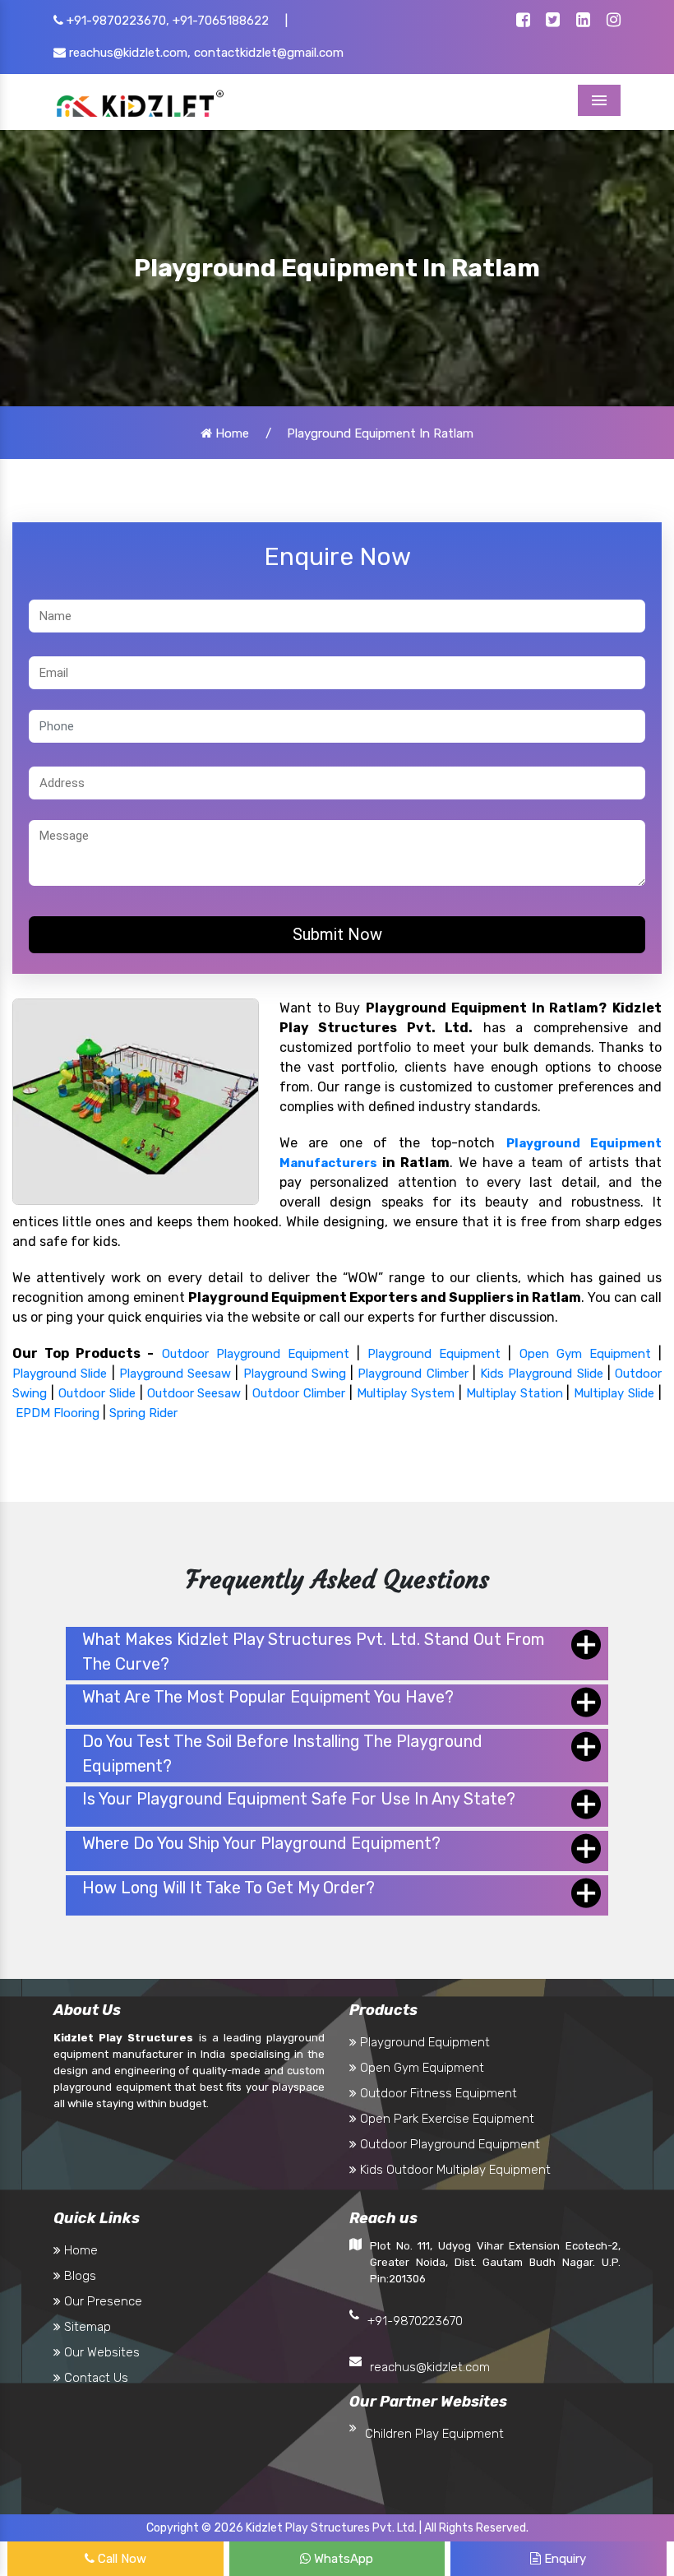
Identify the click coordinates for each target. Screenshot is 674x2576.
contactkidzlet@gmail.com (269, 53)
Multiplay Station (515, 1393)
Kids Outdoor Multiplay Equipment (454, 2170)
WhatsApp (342, 2559)
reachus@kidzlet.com (430, 2367)
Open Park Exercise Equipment (445, 2119)
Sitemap (86, 2327)
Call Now (120, 2559)
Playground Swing (295, 1374)
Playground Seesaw (175, 1374)
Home (231, 433)
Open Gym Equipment (585, 1354)
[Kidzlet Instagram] (614, 21)
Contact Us (95, 2378)
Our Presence (102, 2301)
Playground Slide (60, 1374)
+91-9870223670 (415, 2321)
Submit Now (337, 934)
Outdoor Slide (97, 1393)
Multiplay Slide (614, 1393)
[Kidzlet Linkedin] (583, 21)
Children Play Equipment (434, 2434)
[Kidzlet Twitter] (553, 21)
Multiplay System (406, 1393)
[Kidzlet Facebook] (523, 21)
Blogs (78, 2276)
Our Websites (100, 2352)
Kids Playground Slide (542, 1374)
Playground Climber (413, 1374)
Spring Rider (143, 1413)
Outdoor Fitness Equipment (437, 2093)
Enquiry (563, 2559)
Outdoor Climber (299, 1393)
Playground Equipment (434, 1354)
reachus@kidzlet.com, (128, 53)
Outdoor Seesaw (194, 1393)
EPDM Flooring (58, 1413)
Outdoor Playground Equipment (256, 1354)
